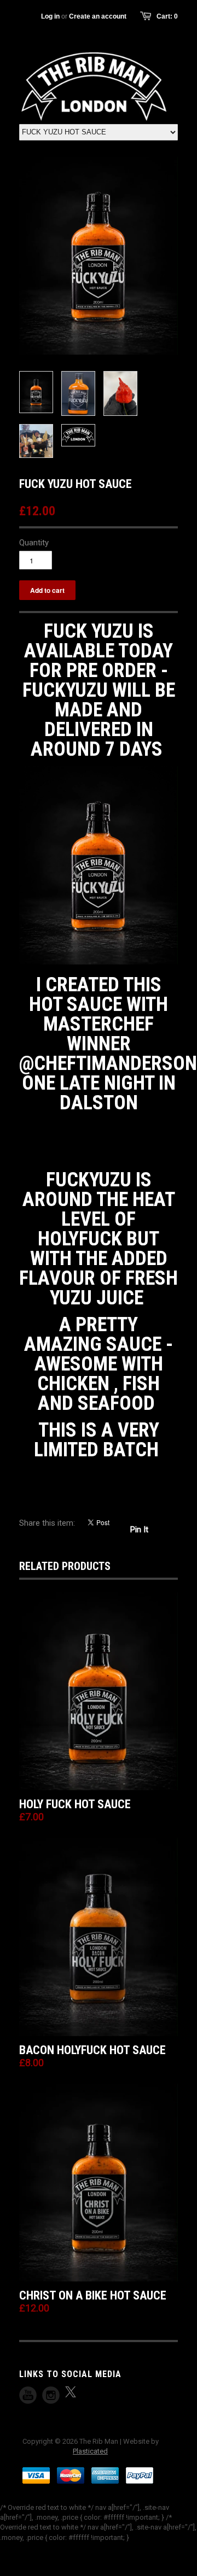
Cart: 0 (167, 16)
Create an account (98, 16)
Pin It (139, 1530)
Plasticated (90, 2451)
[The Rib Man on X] (71, 2392)
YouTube (28, 2395)
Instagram (51, 2395)
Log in (50, 16)
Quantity (34, 543)
